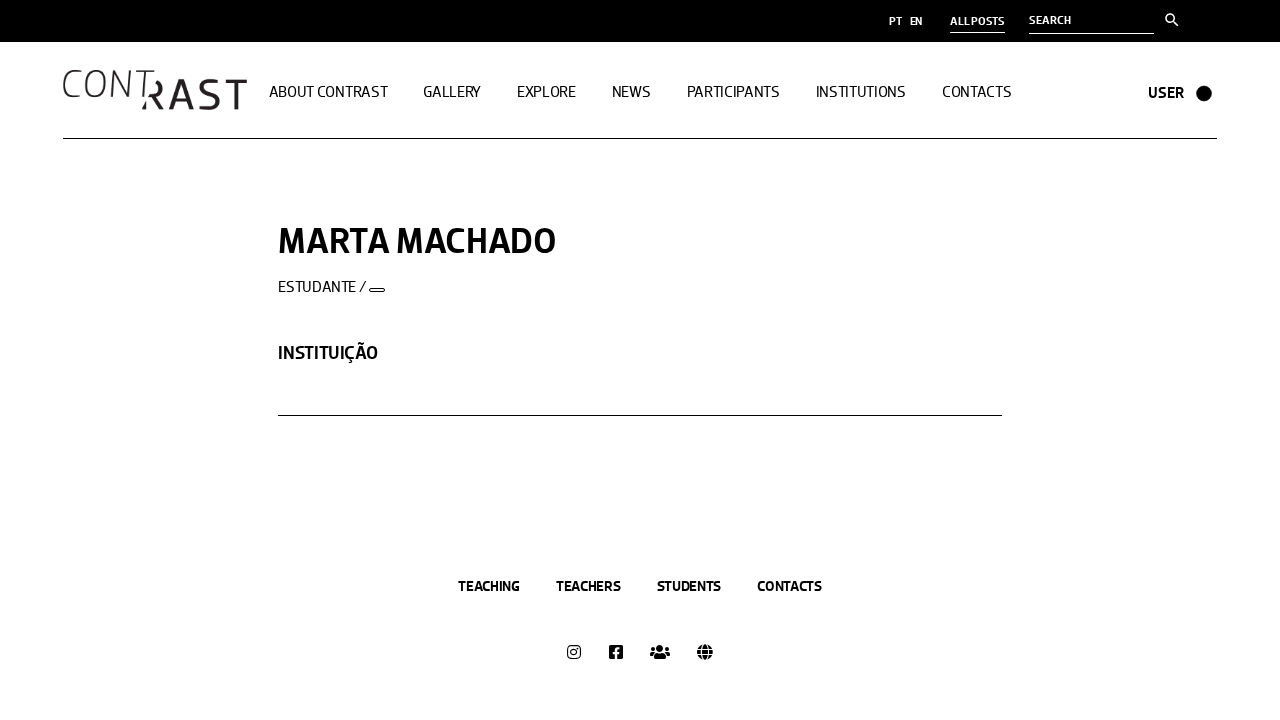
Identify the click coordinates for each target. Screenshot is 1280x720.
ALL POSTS (977, 21)
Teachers (588, 586)
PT (895, 21)
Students (689, 586)
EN (916, 21)
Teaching (489, 586)
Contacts (789, 586)
